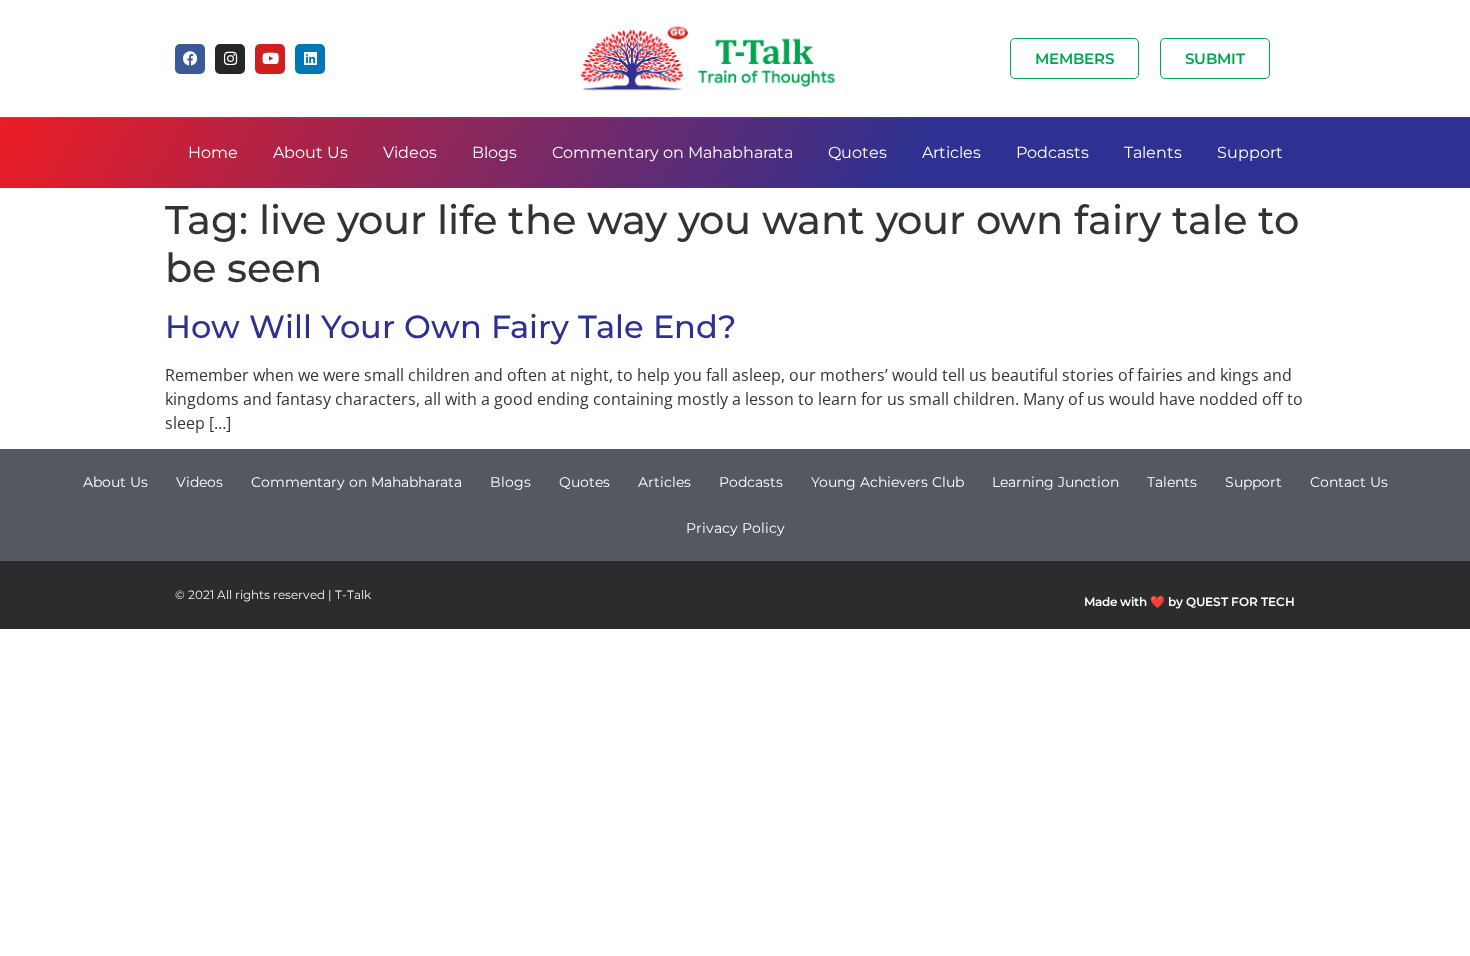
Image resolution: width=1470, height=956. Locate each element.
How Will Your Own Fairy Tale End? (450, 326)
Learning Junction (1055, 482)
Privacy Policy (735, 528)
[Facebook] (190, 59)
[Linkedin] (310, 59)
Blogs (494, 152)
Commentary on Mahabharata (672, 152)
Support (1250, 152)
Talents (1153, 152)
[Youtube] (270, 59)
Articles (951, 152)
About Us (310, 152)
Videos (410, 152)
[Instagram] (230, 59)
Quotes (857, 152)
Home (213, 152)
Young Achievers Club (887, 482)
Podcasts (1052, 152)
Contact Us (1349, 482)
